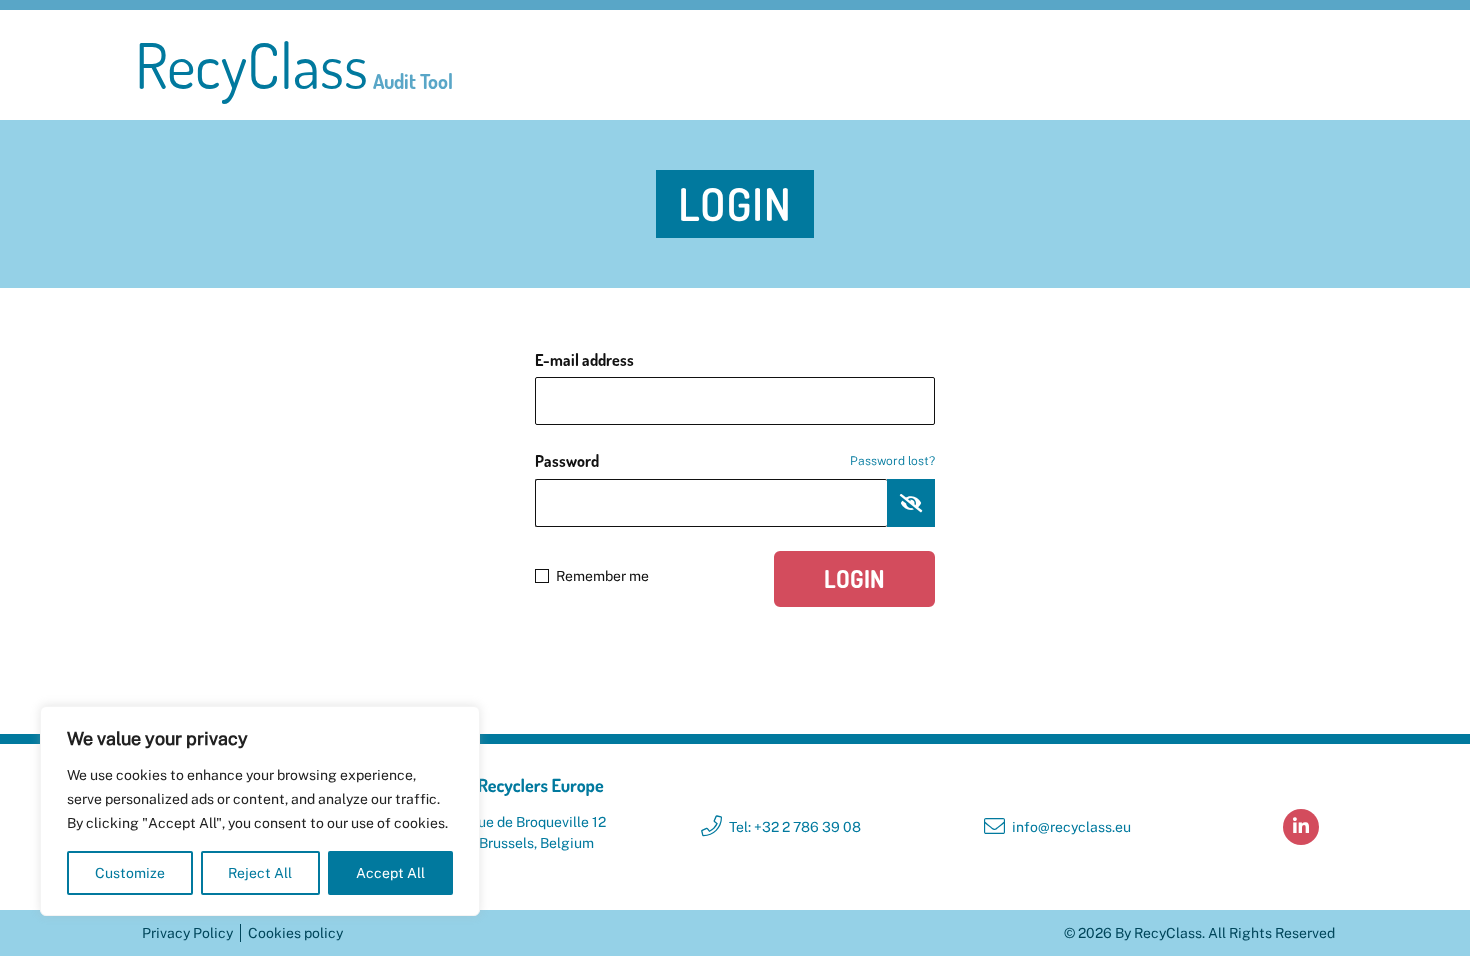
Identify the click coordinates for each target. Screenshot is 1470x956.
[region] (260, 811)
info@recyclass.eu (1071, 827)
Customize (130, 873)
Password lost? (892, 461)
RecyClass (294, 65)
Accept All (390, 873)
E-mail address (584, 360)
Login (854, 578)
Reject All (260, 873)
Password (735, 461)
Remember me (602, 576)
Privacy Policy (187, 933)
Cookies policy (295, 933)
